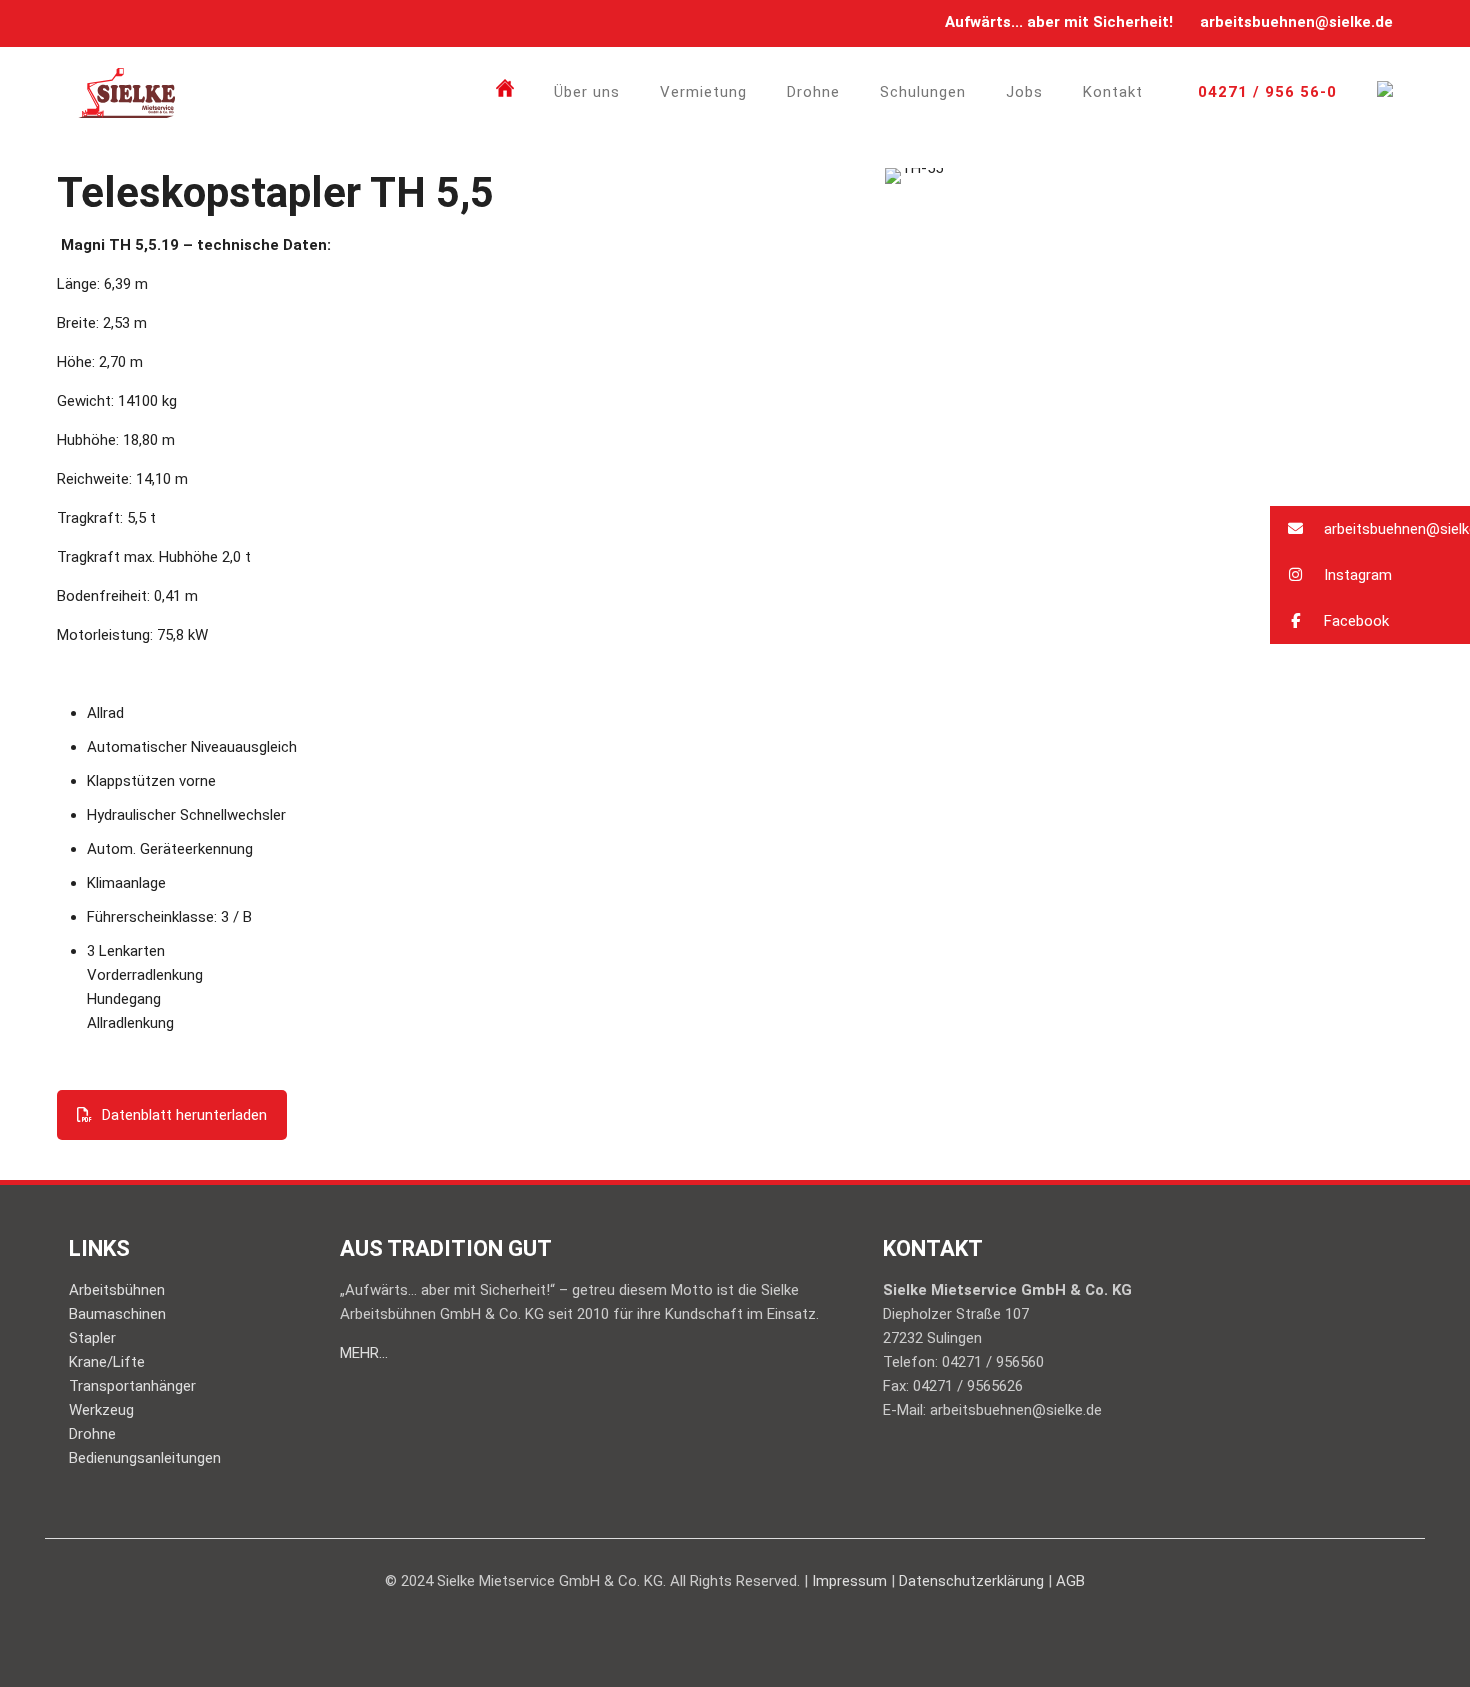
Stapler (92, 1338)
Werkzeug (101, 1410)
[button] (1370, 529)
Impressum (849, 1581)
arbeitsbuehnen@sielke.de (1296, 22)
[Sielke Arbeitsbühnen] (127, 92)
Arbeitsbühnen (117, 1290)
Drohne (92, 1434)
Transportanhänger (132, 1386)
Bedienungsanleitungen (145, 1458)
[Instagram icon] (114, 23)
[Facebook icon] (89, 23)
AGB (1070, 1581)
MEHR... (364, 1353)
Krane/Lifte (107, 1362)
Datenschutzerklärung (971, 1581)
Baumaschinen (117, 1314)
